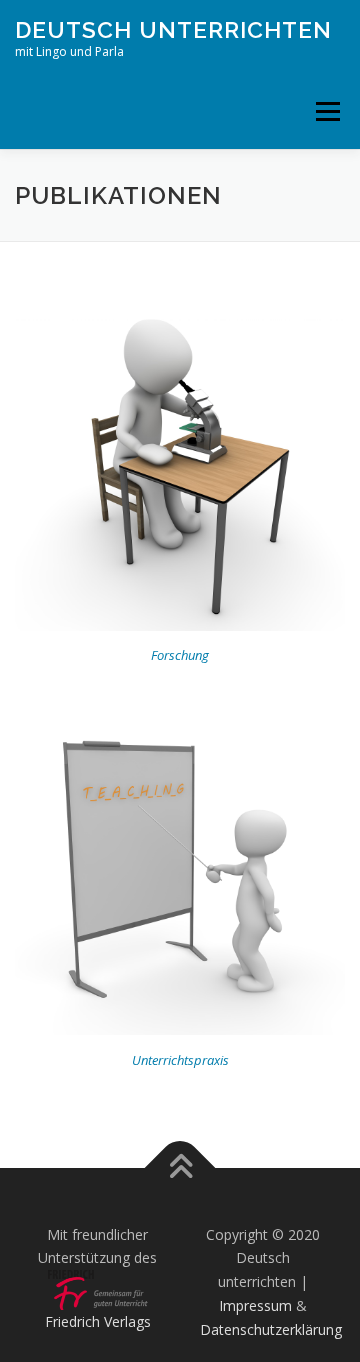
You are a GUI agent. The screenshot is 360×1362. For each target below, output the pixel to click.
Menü (326, 111)
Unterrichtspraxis (180, 1060)
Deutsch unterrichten (173, 29)
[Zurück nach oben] (180, 1167)
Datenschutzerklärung (271, 1329)
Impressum (255, 1305)
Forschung (180, 655)
